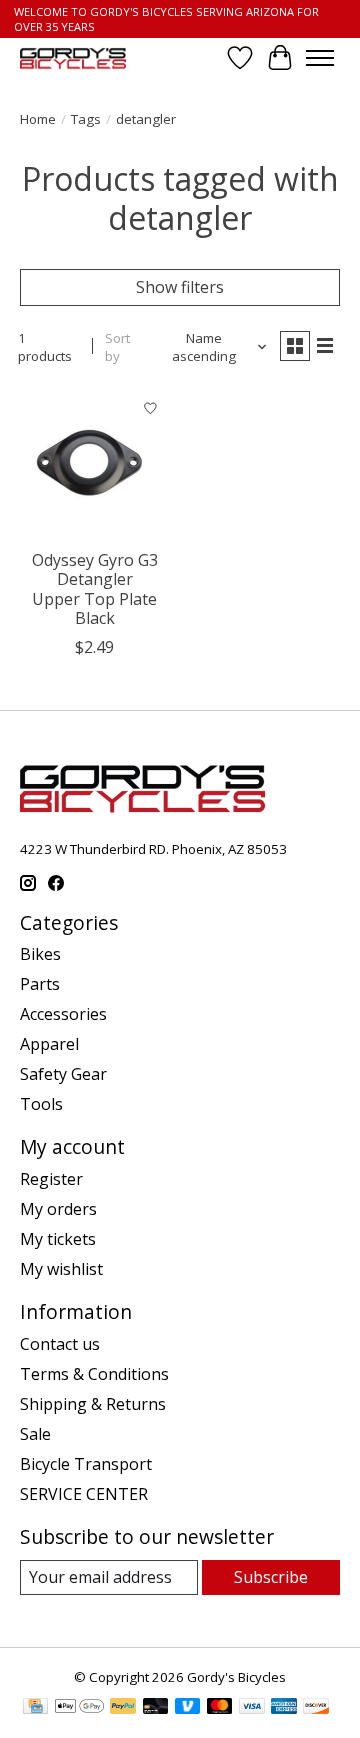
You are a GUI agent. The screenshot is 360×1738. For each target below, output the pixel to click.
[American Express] (284, 1708)
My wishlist (61, 1269)
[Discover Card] (316, 1708)
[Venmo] (188, 1708)
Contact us (60, 1344)
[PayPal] (123, 1708)
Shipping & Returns (93, 1404)
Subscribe (271, 1577)
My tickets (58, 1239)
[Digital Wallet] (79, 1708)
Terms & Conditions (94, 1374)
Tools (41, 1104)
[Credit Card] (35, 1708)
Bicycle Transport (86, 1464)
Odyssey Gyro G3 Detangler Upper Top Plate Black (95, 589)
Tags (86, 119)
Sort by (117, 347)
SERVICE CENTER (84, 1494)
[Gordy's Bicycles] (73, 58)
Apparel (49, 1044)
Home (38, 119)
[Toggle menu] (320, 58)
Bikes (40, 954)
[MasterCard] (220, 1708)
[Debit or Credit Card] (156, 1708)
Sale (35, 1434)
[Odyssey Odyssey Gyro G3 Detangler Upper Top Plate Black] (95, 464)
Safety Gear (63, 1074)
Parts (40, 984)
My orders (58, 1209)
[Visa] (252, 1708)
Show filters (180, 287)
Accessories (63, 1014)
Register (51, 1179)
